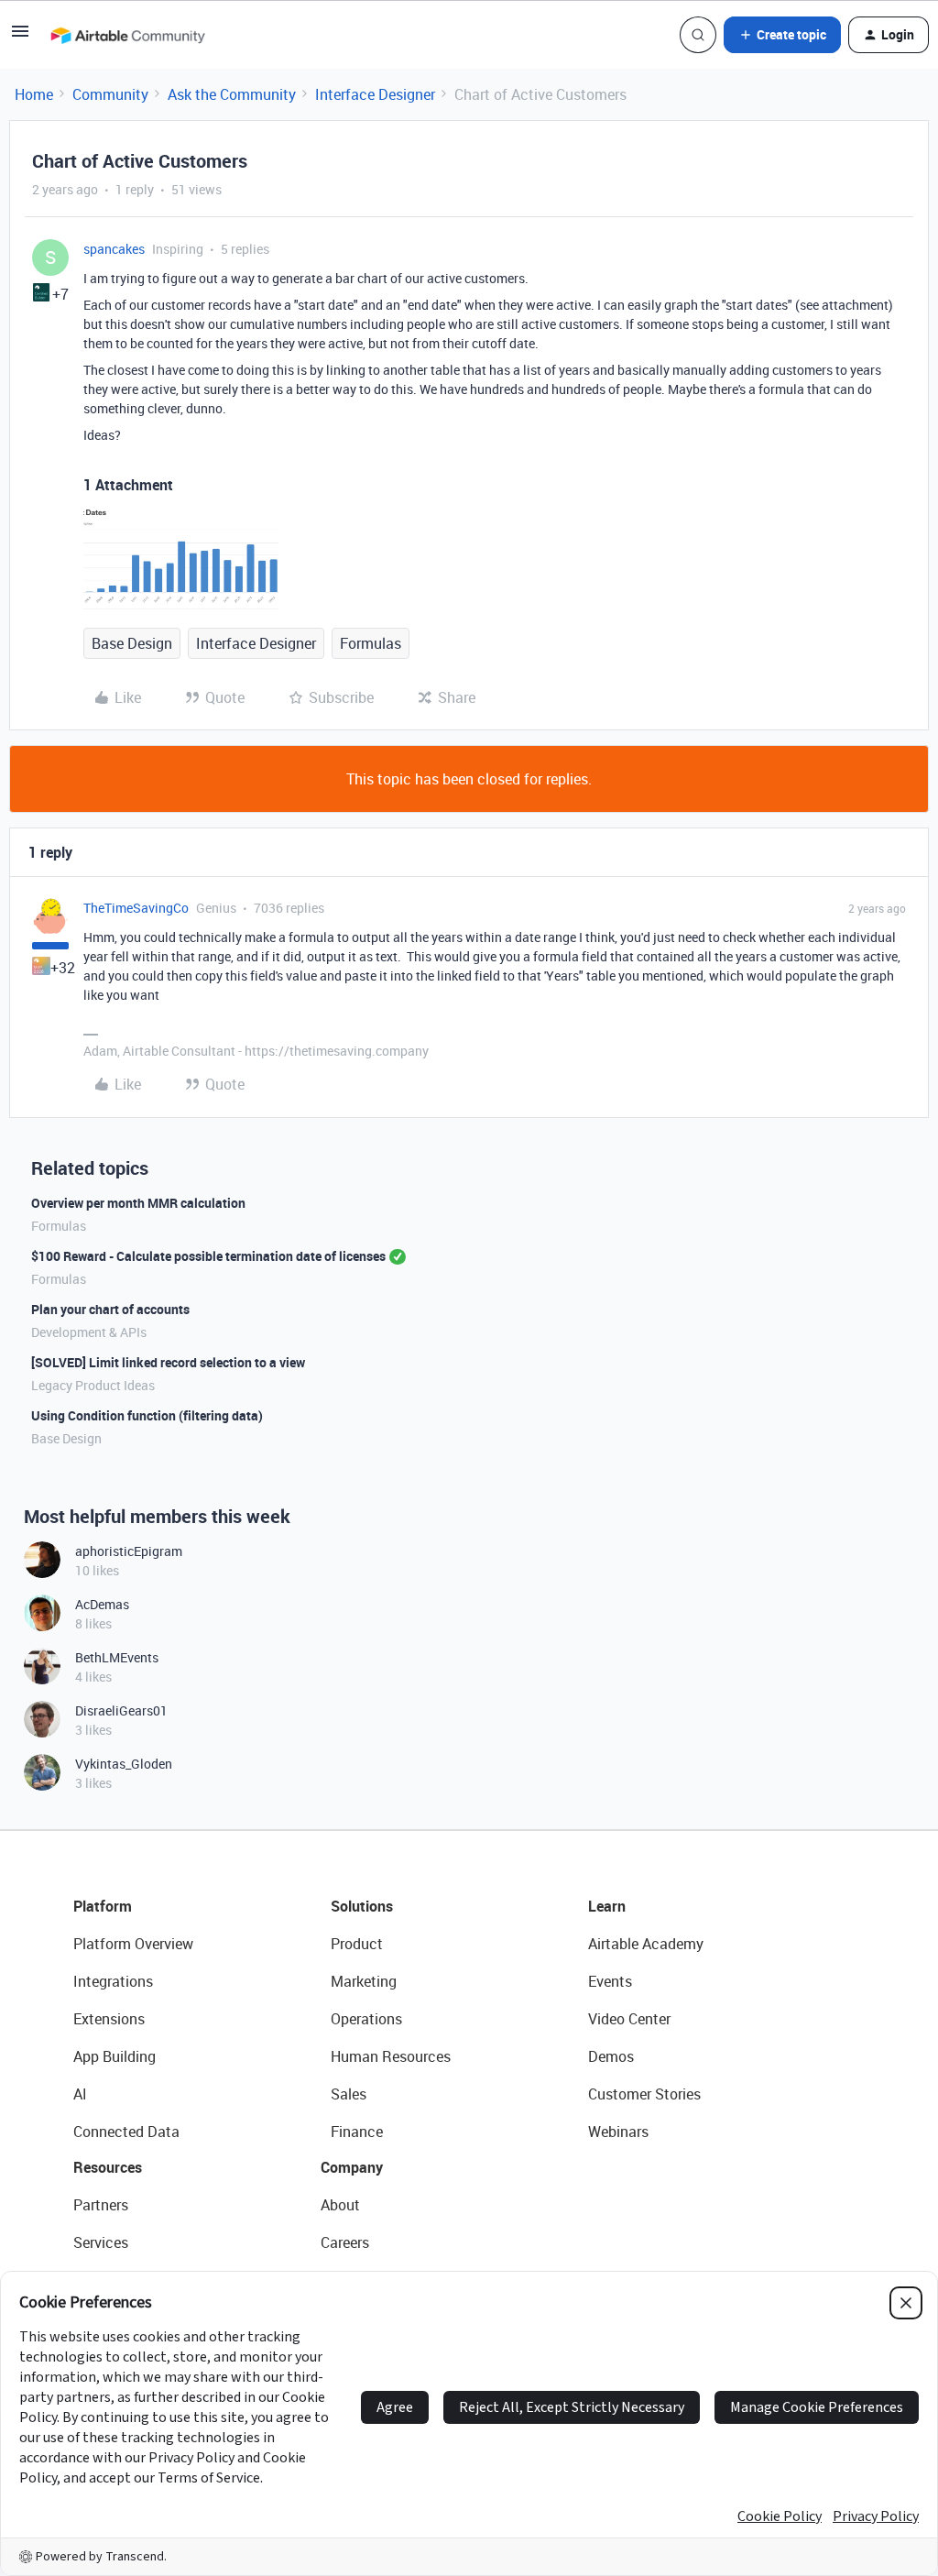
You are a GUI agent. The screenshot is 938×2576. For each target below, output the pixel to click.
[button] (20, 37)
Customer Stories (644, 2094)
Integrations (113, 1981)
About (340, 2205)
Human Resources (391, 2056)
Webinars (618, 2132)
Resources (108, 2167)
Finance (357, 2132)
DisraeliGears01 (121, 1710)
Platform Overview (133, 1944)
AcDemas (102, 1604)
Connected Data (126, 2132)
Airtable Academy (646, 1944)
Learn (607, 1906)
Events (610, 1981)
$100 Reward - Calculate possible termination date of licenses (208, 1256)
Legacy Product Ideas (93, 1385)
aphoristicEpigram (129, 1551)
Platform (103, 1906)
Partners (101, 2205)
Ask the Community (232, 94)
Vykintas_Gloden (124, 1764)
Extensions (109, 2019)
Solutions (362, 1906)
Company (352, 2167)
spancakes (114, 249)
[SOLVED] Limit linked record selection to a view (168, 1362)
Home (34, 94)
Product (357, 1944)
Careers (345, 2242)
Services (101, 2242)
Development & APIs (89, 1332)
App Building (115, 2056)
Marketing (364, 1981)
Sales (349, 2094)
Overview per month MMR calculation (138, 1203)
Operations (366, 2019)
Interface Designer (375, 94)
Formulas (371, 643)
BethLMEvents (117, 1657)
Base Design (132, 643)
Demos (611, 2056)
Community (110, 94)
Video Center (629, 2019)
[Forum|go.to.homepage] (127, 35)
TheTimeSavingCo (136, 908)
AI (80, 2094)
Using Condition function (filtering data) (147, 1415)
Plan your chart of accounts (110, 1309)
